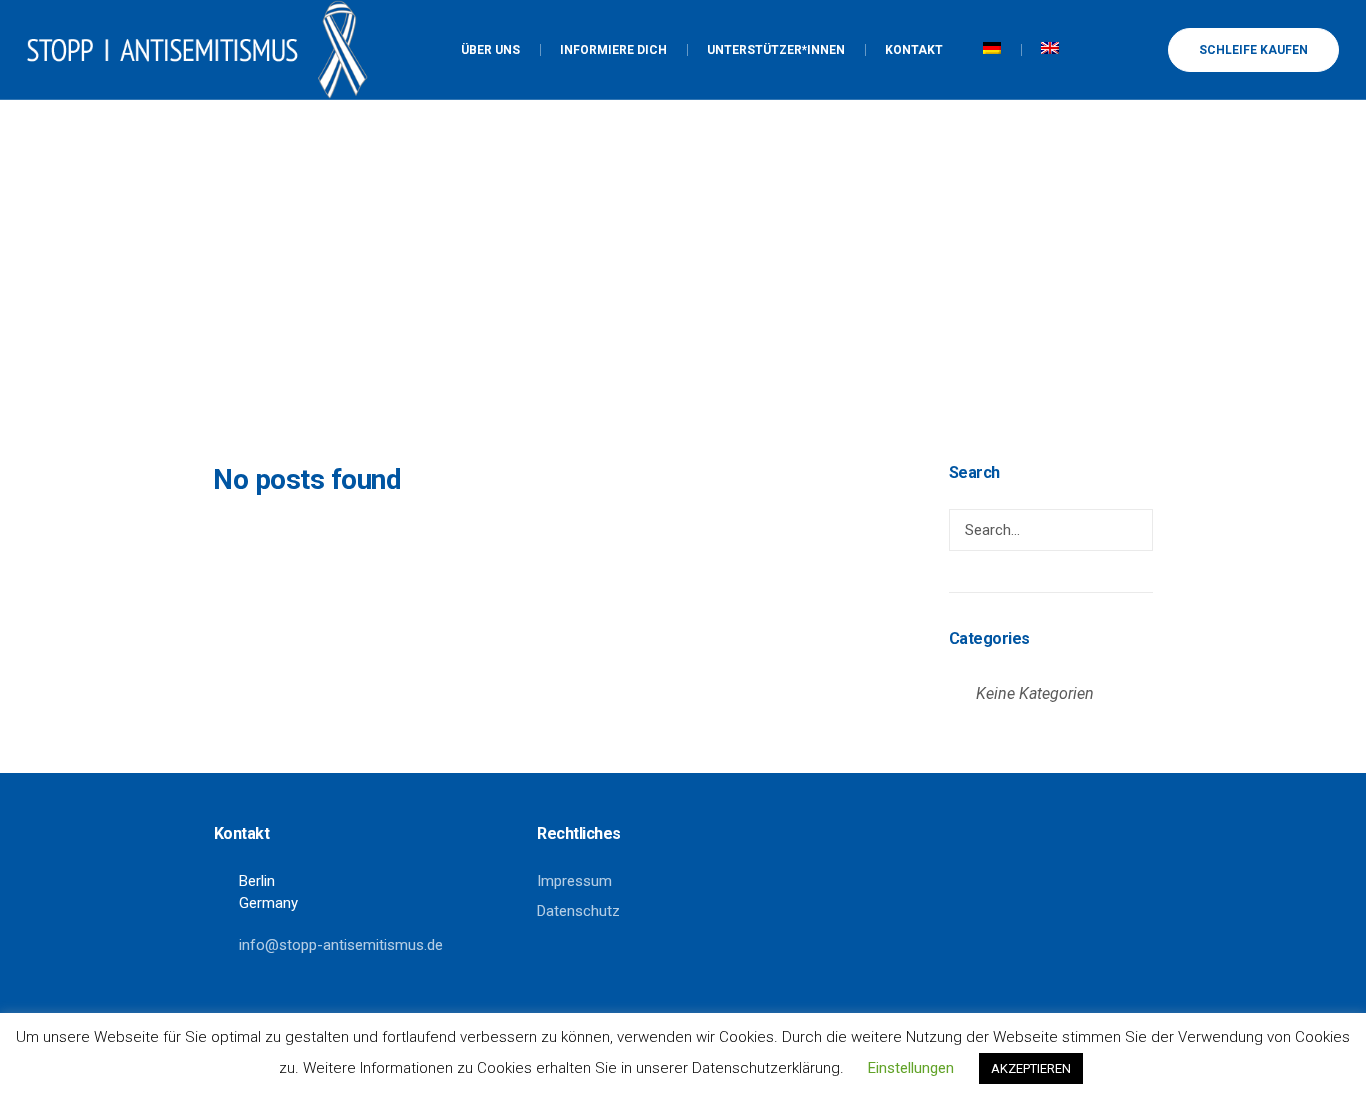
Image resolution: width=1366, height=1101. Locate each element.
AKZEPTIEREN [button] (1031, 1068)
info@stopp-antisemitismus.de (341, 945)
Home (651, 360)
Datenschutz (578, 911)
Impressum (574, 881)
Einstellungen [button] (911, 1068)
